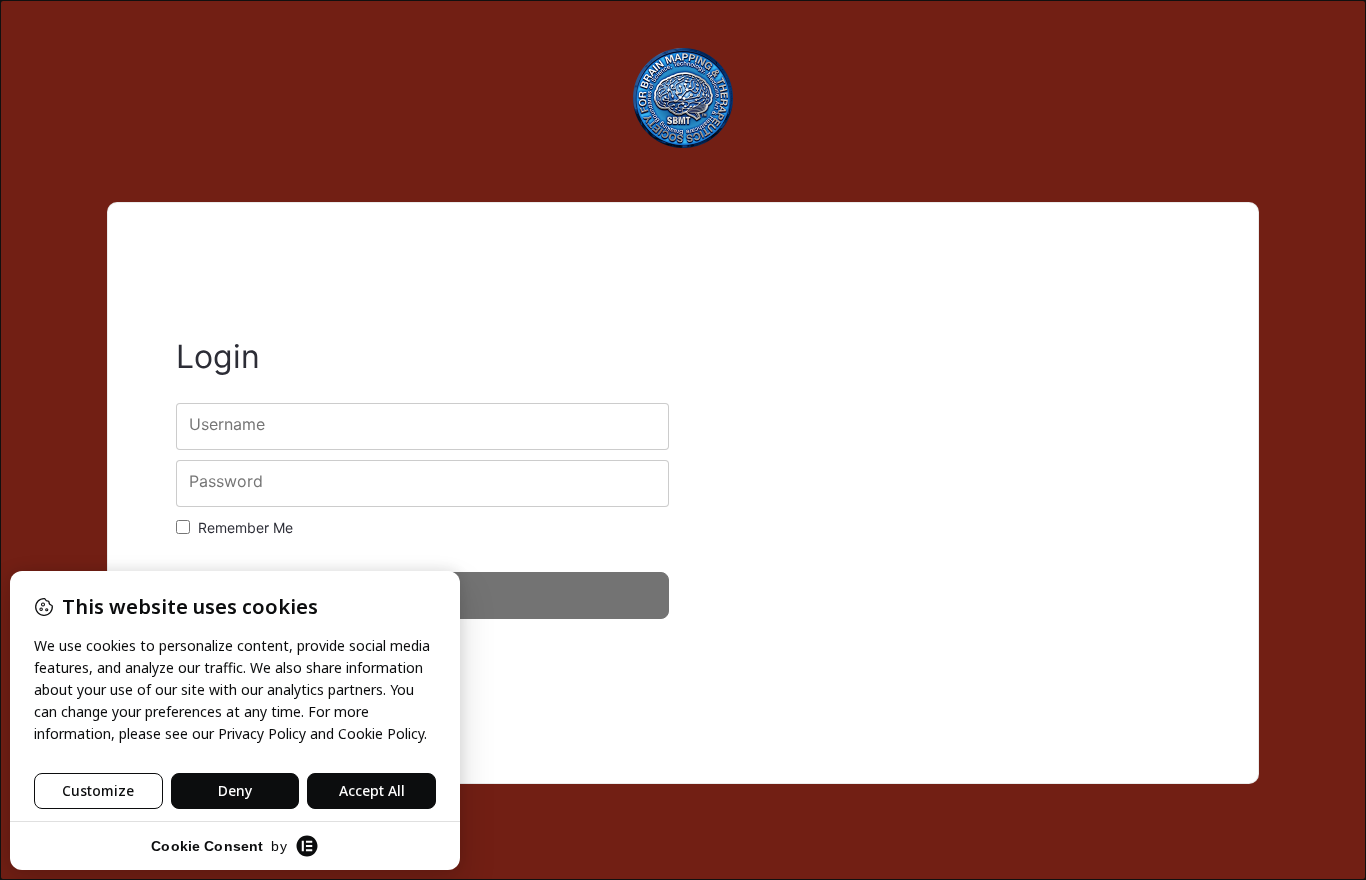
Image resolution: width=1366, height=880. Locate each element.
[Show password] (636, 483)
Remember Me (245, 527)
